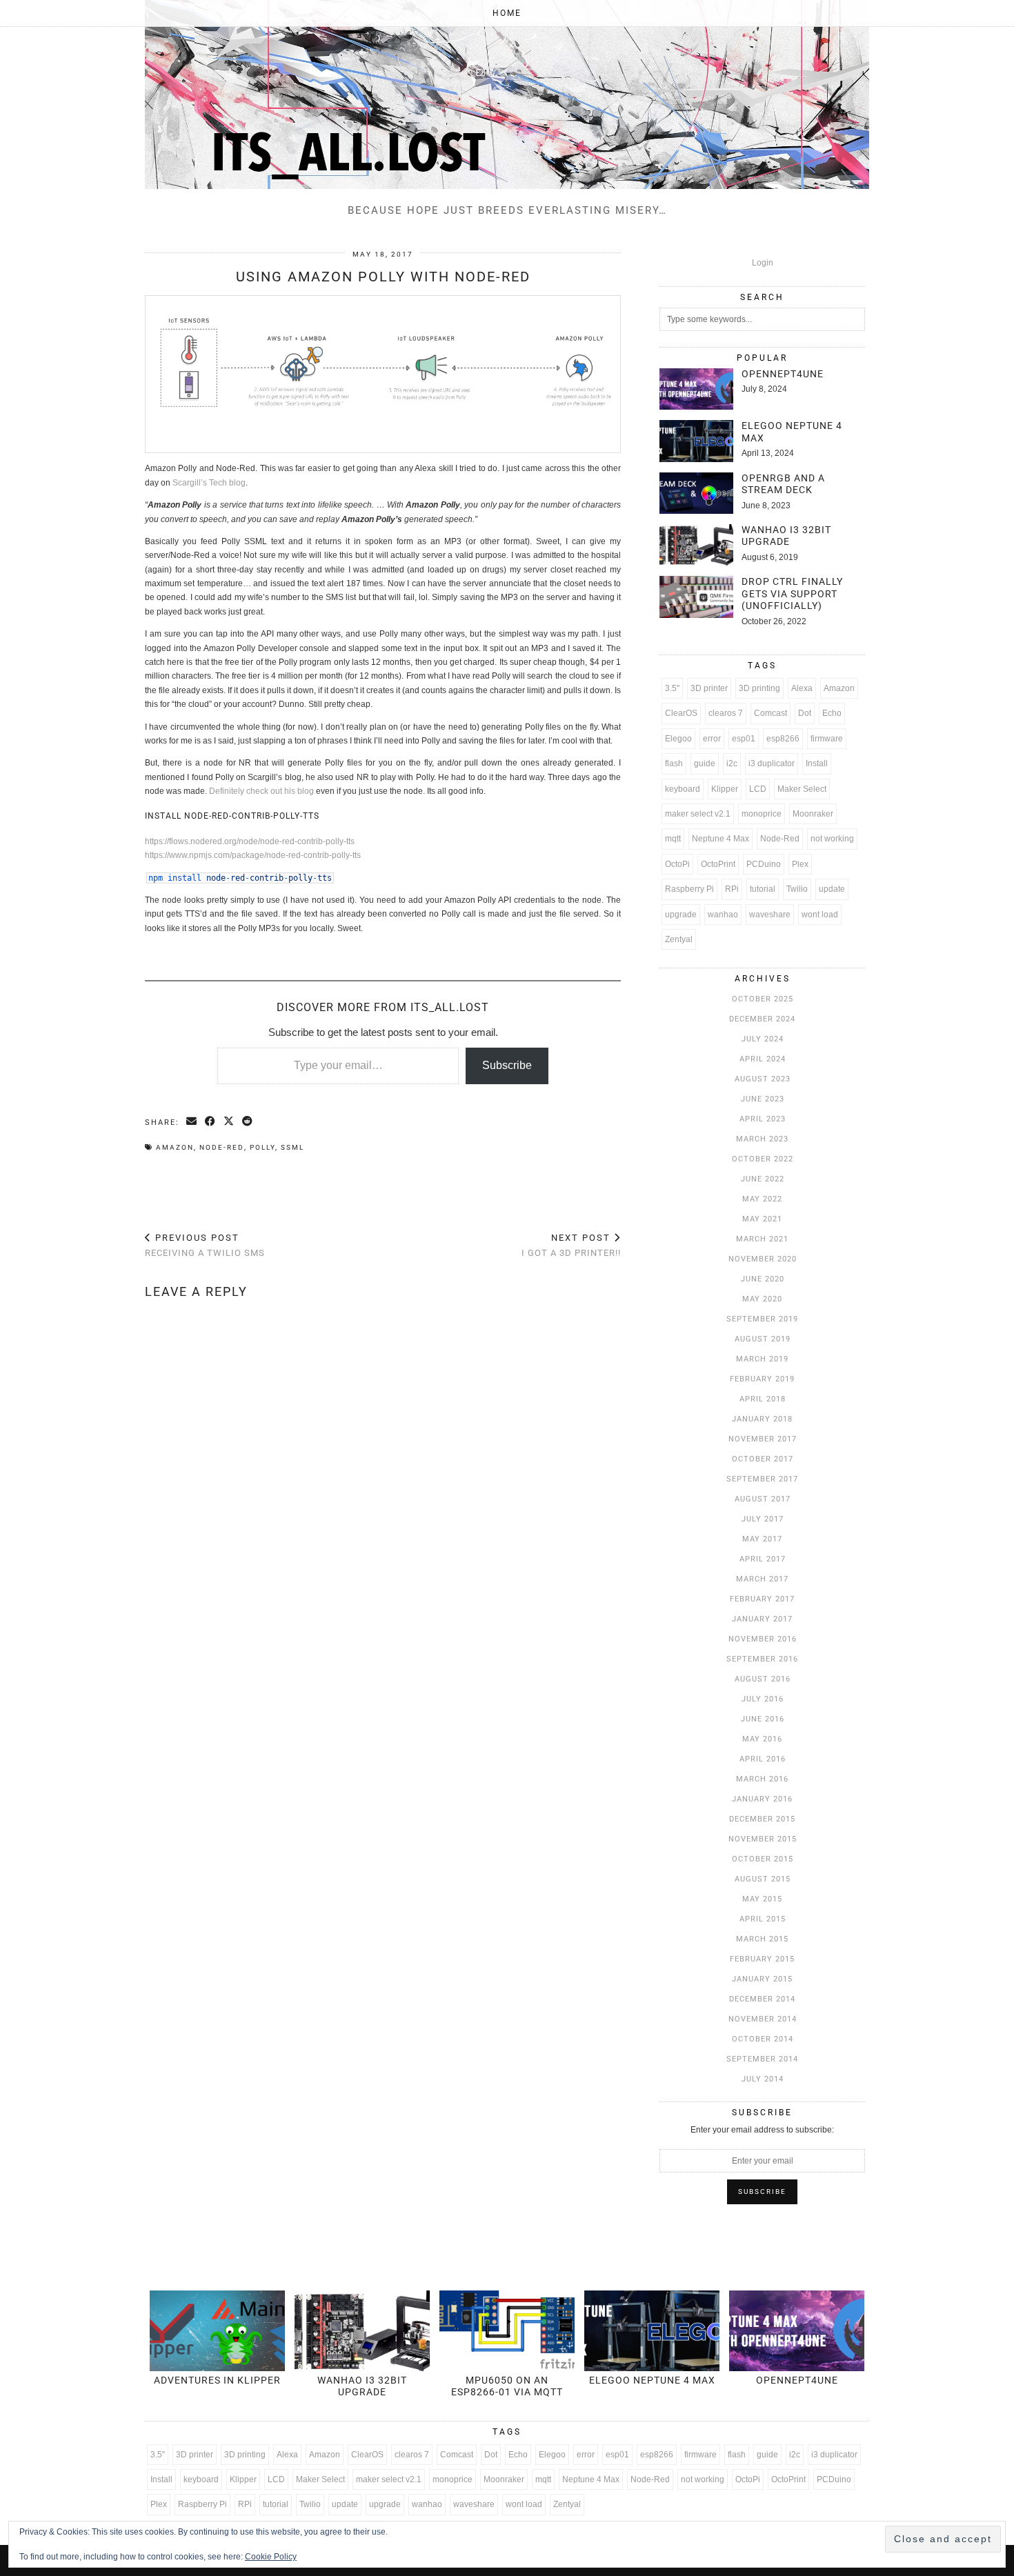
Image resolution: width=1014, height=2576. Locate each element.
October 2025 (763, 999)
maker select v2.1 (698, 814)
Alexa (802, 688)
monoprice (762, 814)
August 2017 (763, 1499)
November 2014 (763, 2019)
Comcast (771, 713)
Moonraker (813, 814)
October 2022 (763, 1159)
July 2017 (763, 1519)
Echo (832, 713)
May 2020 (762, 1299)
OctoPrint (718, 864)
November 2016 (763, 1639)
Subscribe (507, 1065)
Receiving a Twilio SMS (205, 1246)
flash (674, 763)
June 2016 (763, 1719)
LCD (758, 789)
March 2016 (762, 1779)
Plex (800, 864)
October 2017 (763, 1459)
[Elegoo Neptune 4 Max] (696, 441)
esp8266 (783, 739)
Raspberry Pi (689, 889)
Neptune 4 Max (720, 839)
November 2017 (763, 1439)
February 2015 (762, 1959)
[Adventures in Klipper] (217, 2331)
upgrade (681, 915)
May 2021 (762, 1219)
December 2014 (762, 1999)
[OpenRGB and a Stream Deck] (696, 493)
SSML (292, 1147)
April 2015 (763, 1919)
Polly (262, 1147)
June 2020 (763, 1279)
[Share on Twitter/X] (229, 1122)
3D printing (759, 688)
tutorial (763, 889)
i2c (732, 763)
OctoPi (677, 864)
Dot (805, 713)
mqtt (673, 839)
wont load (820, 915)
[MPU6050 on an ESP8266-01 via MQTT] (507, 2331)
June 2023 (763, 1099)
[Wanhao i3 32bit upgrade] (696, 545)
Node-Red (222, 1147)
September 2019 (762, 1319)
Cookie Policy (271, 2557)
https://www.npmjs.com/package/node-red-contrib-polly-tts (253, 855)
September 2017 (762, 1479)
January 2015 (762, 1979)
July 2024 (763, 1039)
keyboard (683, 789)
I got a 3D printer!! (571, 1246)
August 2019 (763, 1339)
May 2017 (762, 1539)
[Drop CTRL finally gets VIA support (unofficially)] (696, 597)
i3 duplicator (772, 763)
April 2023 (763, 1119)
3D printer (709, 688)
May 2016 (762, 1739)
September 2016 (762, 1659)
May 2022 (762, 1199)
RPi (732, 889)
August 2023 (763, 1079)
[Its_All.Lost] (507, 94)
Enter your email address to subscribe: (762, 2130)
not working (832, 839)
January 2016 (762, 1799)
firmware (827, 739)
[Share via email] (192, 1122)
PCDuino (764, 864)
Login (763, 263)
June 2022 (763, 1179)
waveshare (770, 915)
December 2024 (762, 1019)
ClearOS (681, 713)
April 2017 (763, 1559)
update (832, 889)
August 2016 (763, 1679)
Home (507, 13)
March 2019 (762, 1359)
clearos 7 (726, 713)
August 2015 (763, 1879)
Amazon (175, 1147)
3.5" (672, 688)
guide (705, 763)
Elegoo (678, 739)
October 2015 (763, 1859)
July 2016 (763, 1699)
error (712, 739)
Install (817, 763)
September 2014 (762, 2059)
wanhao (723, 915)
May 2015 (762, 1899)
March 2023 (762, 1139)
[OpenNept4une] (696, 389)
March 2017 (762, 1579)
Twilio (797, 889)
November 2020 (763, 1259)
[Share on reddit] (248, 1122)
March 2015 (762, 1939)
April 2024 (763, 1059)
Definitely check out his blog (261, 791)
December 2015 (762, 1819)
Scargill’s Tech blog (209, 483)
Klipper (725, 789)
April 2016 (763, 1759)
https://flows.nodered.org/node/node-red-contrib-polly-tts (250, 841)
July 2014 (763, 2079)
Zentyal (679, 939)
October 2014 (763, 2039)
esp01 (744, 739)
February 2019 (762, 1379)
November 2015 (763, 1839)
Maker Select (802, 789)
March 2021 (762, 1239)
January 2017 (762, 1619)
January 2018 (762, 1419)
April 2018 (763, 1399)
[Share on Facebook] (211, 1122)
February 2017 (762, 1599)
